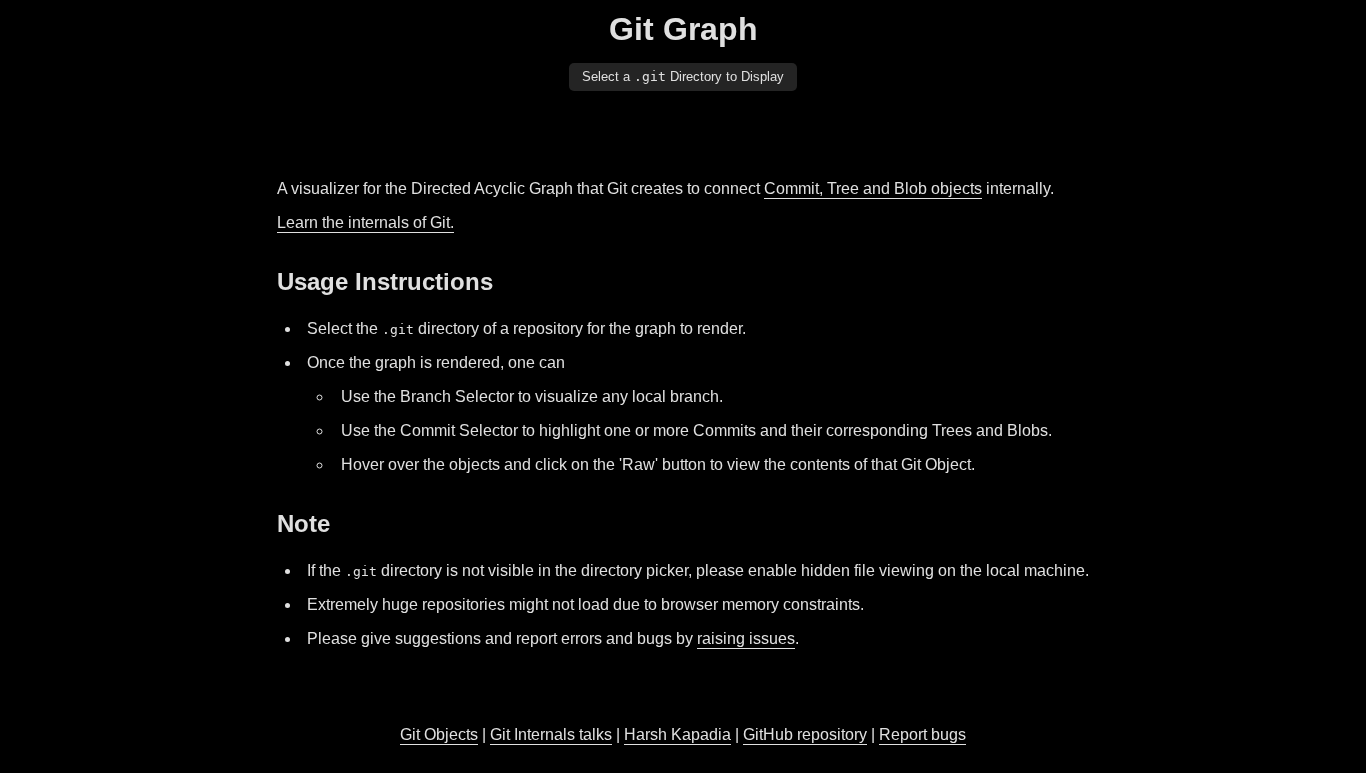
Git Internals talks (551, 734)
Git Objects (439, 734)
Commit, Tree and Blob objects (873, 188)
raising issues (746, 638)
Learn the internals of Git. (365, 222)
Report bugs (922, 734)
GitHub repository (805, 734)
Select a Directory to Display (683, 76)
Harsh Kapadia (677, 734)
